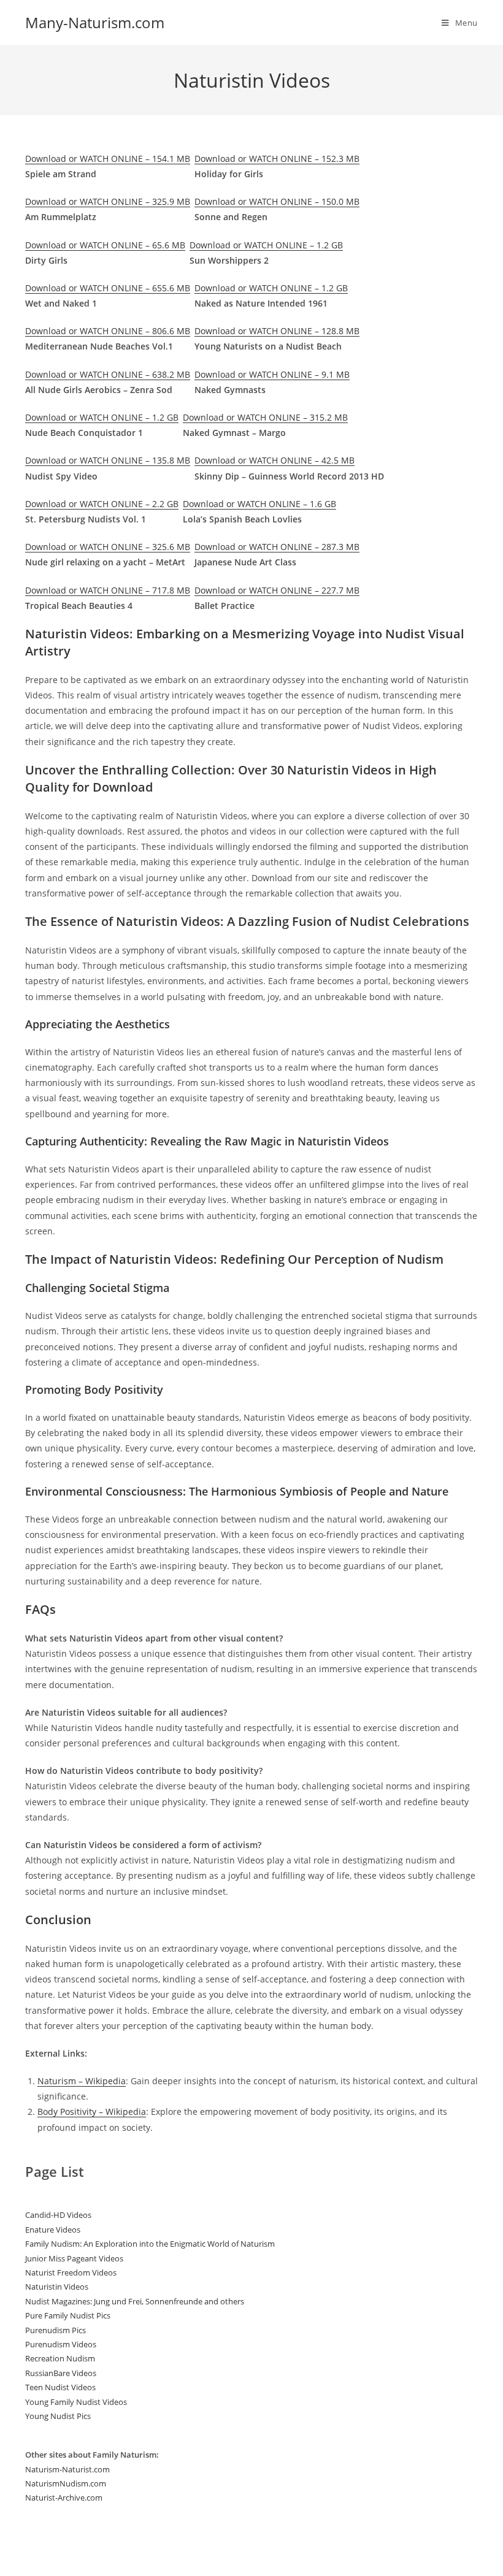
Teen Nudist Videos (60, 2387)
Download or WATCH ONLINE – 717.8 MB (108, 590)
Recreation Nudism (60, 2358)
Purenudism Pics (56, 2330)
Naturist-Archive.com (64, 2498)
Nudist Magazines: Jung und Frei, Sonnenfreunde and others (135, 2301)
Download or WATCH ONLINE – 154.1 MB (108, 159)
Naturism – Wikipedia (82, 2081)
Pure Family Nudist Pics (68, 2315)
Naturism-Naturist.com (67, 2469)
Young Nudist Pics (58, 2416)
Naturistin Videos (57, 2287)
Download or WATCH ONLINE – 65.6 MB (105, 245)
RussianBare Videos (61, 2373)
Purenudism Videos (61, 2344)
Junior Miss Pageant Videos (74, 2258)
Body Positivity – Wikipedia (92, 2112)
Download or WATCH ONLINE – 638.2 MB (108, 374)
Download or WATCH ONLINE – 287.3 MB (277, 547)
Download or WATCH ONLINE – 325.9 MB (108, 201)
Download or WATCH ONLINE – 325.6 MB (108, 547)
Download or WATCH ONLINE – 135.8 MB (108, 460)
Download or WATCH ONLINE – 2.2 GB (102, 504)
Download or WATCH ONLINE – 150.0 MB (277, 201)
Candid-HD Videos (58, 2215)
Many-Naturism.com (95, 22)
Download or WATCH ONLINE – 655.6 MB (108, 288)
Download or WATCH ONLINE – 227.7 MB (277, 590)
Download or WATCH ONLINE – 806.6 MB (108, 331)
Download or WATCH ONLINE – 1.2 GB (266, 245)
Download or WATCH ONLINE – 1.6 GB (259, 504)
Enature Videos (53, 2230)
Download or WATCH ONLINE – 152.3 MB (277, 159)
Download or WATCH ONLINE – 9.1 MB (272, 374)
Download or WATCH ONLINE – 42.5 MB (275, 460)
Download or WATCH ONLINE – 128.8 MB (277, 331)
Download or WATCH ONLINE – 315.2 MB (265, 417)
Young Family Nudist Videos (76, 2402)
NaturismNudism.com (66, 2483)
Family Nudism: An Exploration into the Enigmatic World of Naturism (150, 2244)
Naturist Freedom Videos (71, 2272)
